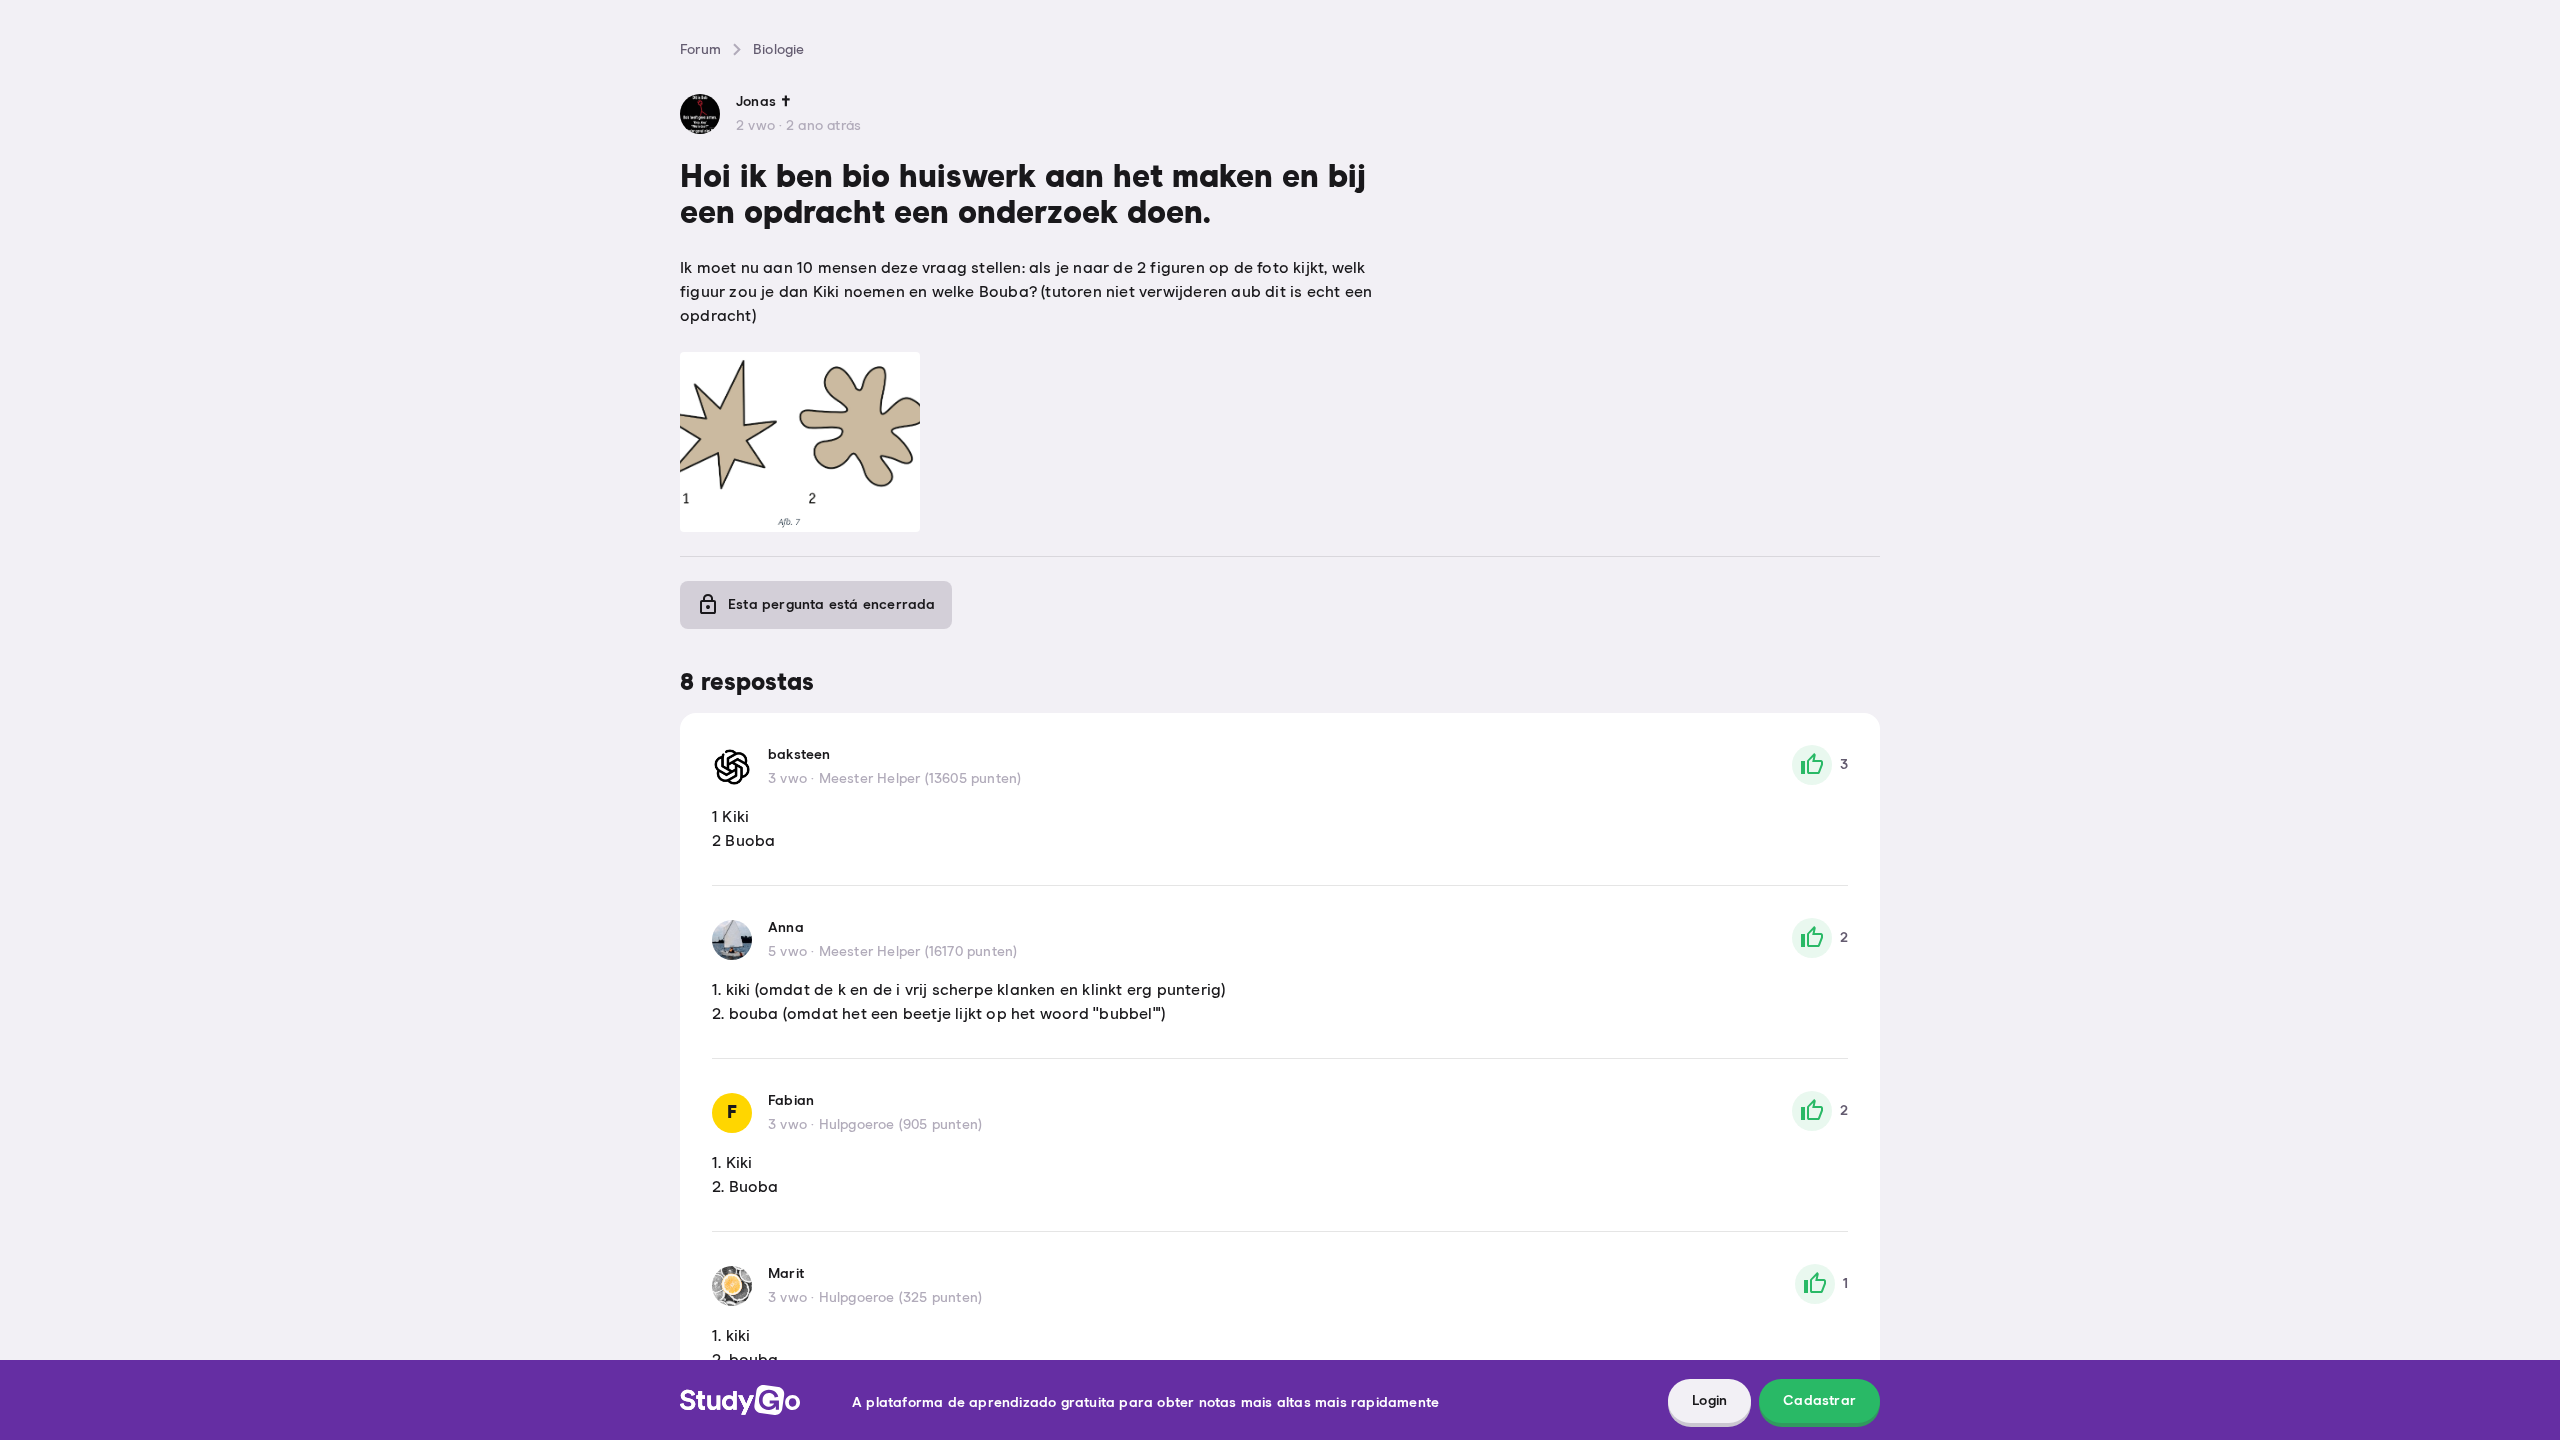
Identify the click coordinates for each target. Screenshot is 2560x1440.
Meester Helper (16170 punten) (918, 952)
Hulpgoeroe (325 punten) (901, 1298)
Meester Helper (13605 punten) (920, 779)
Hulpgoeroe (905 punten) (901, 1125)
